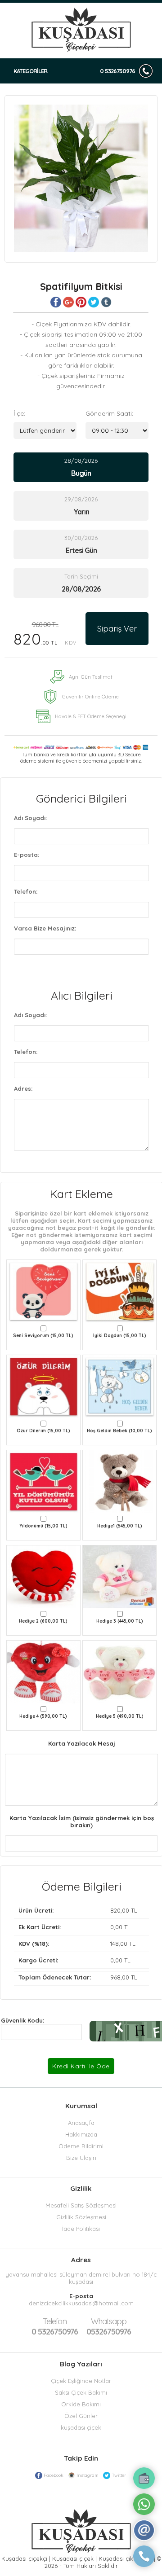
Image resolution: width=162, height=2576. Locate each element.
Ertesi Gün (81, 550)
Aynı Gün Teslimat (91, 677)
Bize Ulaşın (81, 2158)
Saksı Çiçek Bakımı (81, 2392)
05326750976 (109, 2326)
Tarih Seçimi (81, 576)
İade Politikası (81, 2229)
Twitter (119, 2475)
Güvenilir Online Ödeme (90, 697)
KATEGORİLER (30, 71)
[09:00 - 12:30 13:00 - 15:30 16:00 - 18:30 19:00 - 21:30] (117, 430)
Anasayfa (81, 2123)
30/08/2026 (81, 544)
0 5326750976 (117, 71)
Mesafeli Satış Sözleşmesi (81, 2205)
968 (115, 1977)
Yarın (81, 512)
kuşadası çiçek (81, 2427)
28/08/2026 (81, 467)
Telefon (55, 2321)
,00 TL (78, 1910)
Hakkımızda (81, 2134)
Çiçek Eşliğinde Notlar (81, 2381)
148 (115, 1944)
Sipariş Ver (117, 629)
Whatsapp (109, 2321)
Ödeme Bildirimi (81, 2146)
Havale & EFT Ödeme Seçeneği (91, 716)
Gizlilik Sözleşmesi (81, 2217)
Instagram (88, 2475)
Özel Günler (81, 2416)
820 (45, 634)
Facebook (54, 2475)
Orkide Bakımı (81, 2404)
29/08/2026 (81, 506)
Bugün (81, 473)
